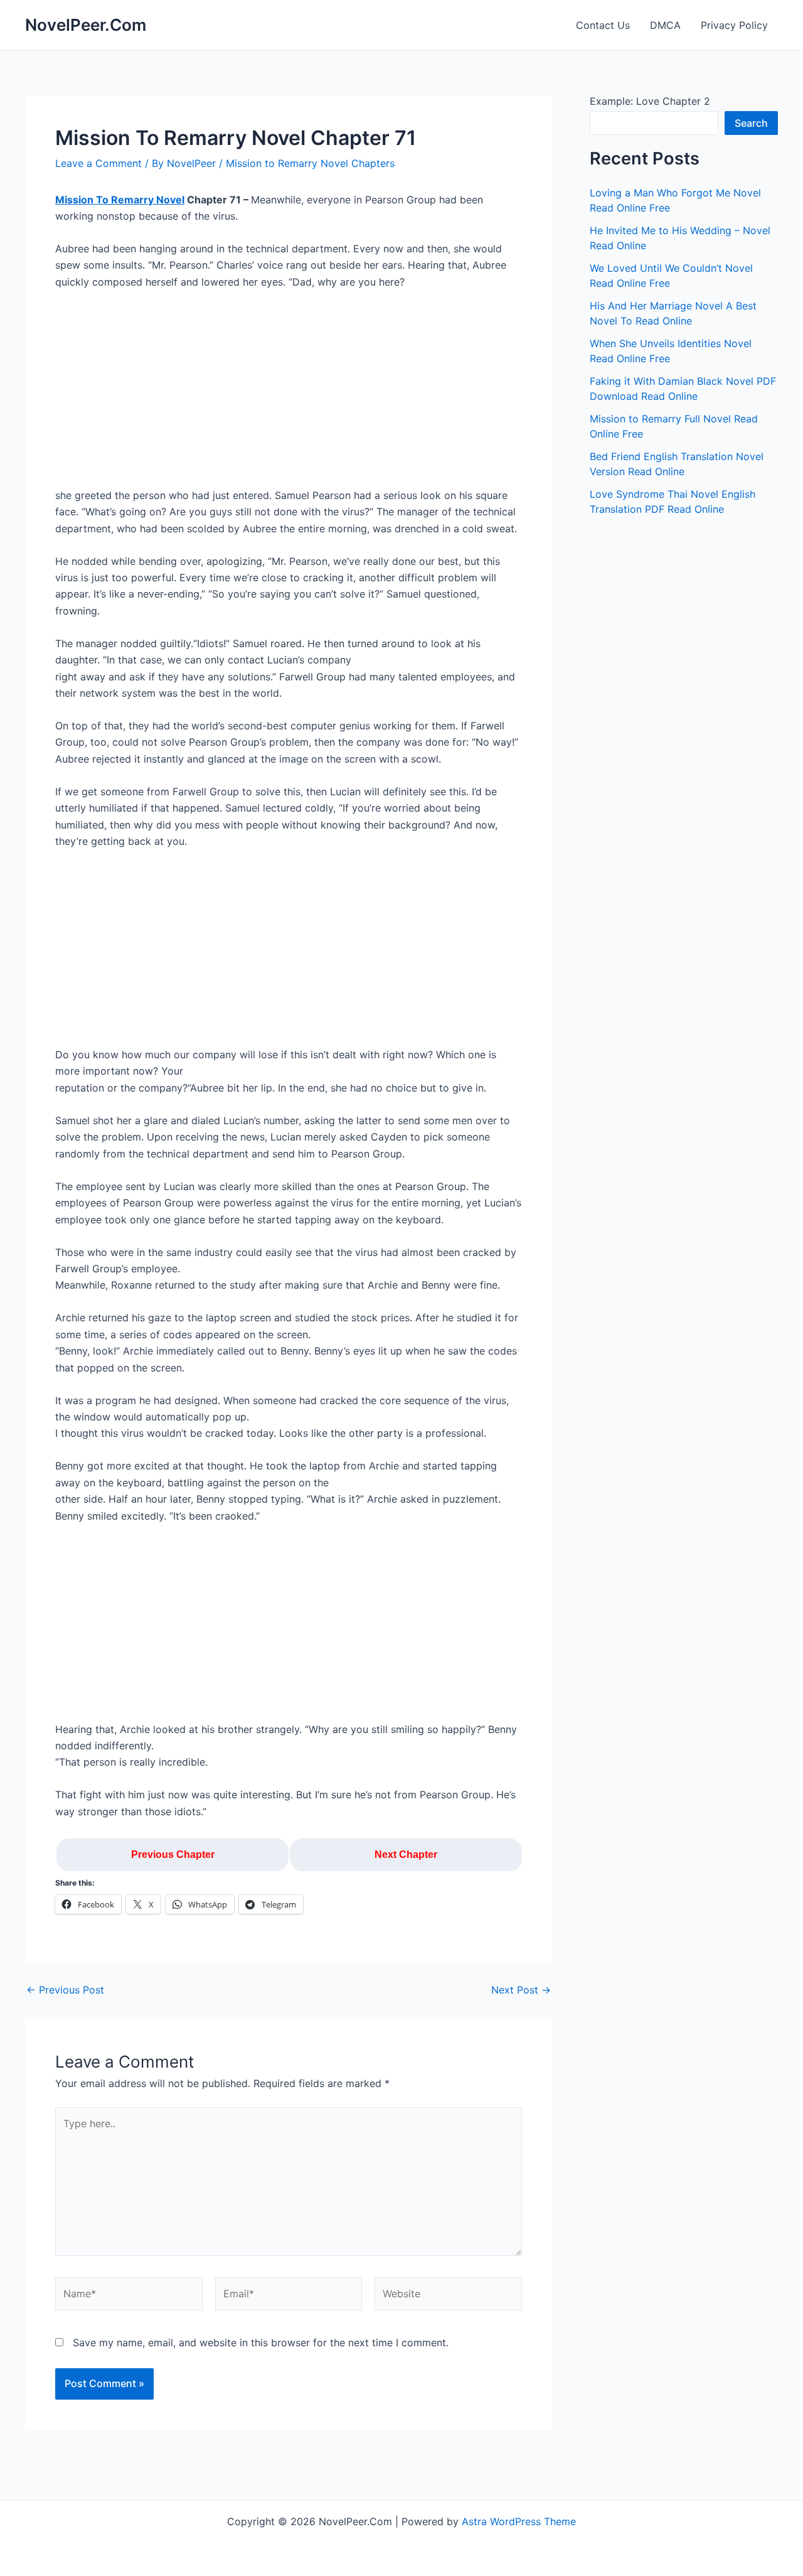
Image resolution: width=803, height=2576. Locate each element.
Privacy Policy (734, 25)
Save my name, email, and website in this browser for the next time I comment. (261, 2343)
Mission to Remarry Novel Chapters (310, 163)
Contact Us (603, 25)
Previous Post (65, 1990)
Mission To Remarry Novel (120, 200)
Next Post (521, 1990)
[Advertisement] (289, 394)
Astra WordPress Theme (519, 2521)
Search (751, 123)
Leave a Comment (98, 163)
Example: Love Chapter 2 (650, 101)
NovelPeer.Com (86, 25)
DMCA (665, 25)
